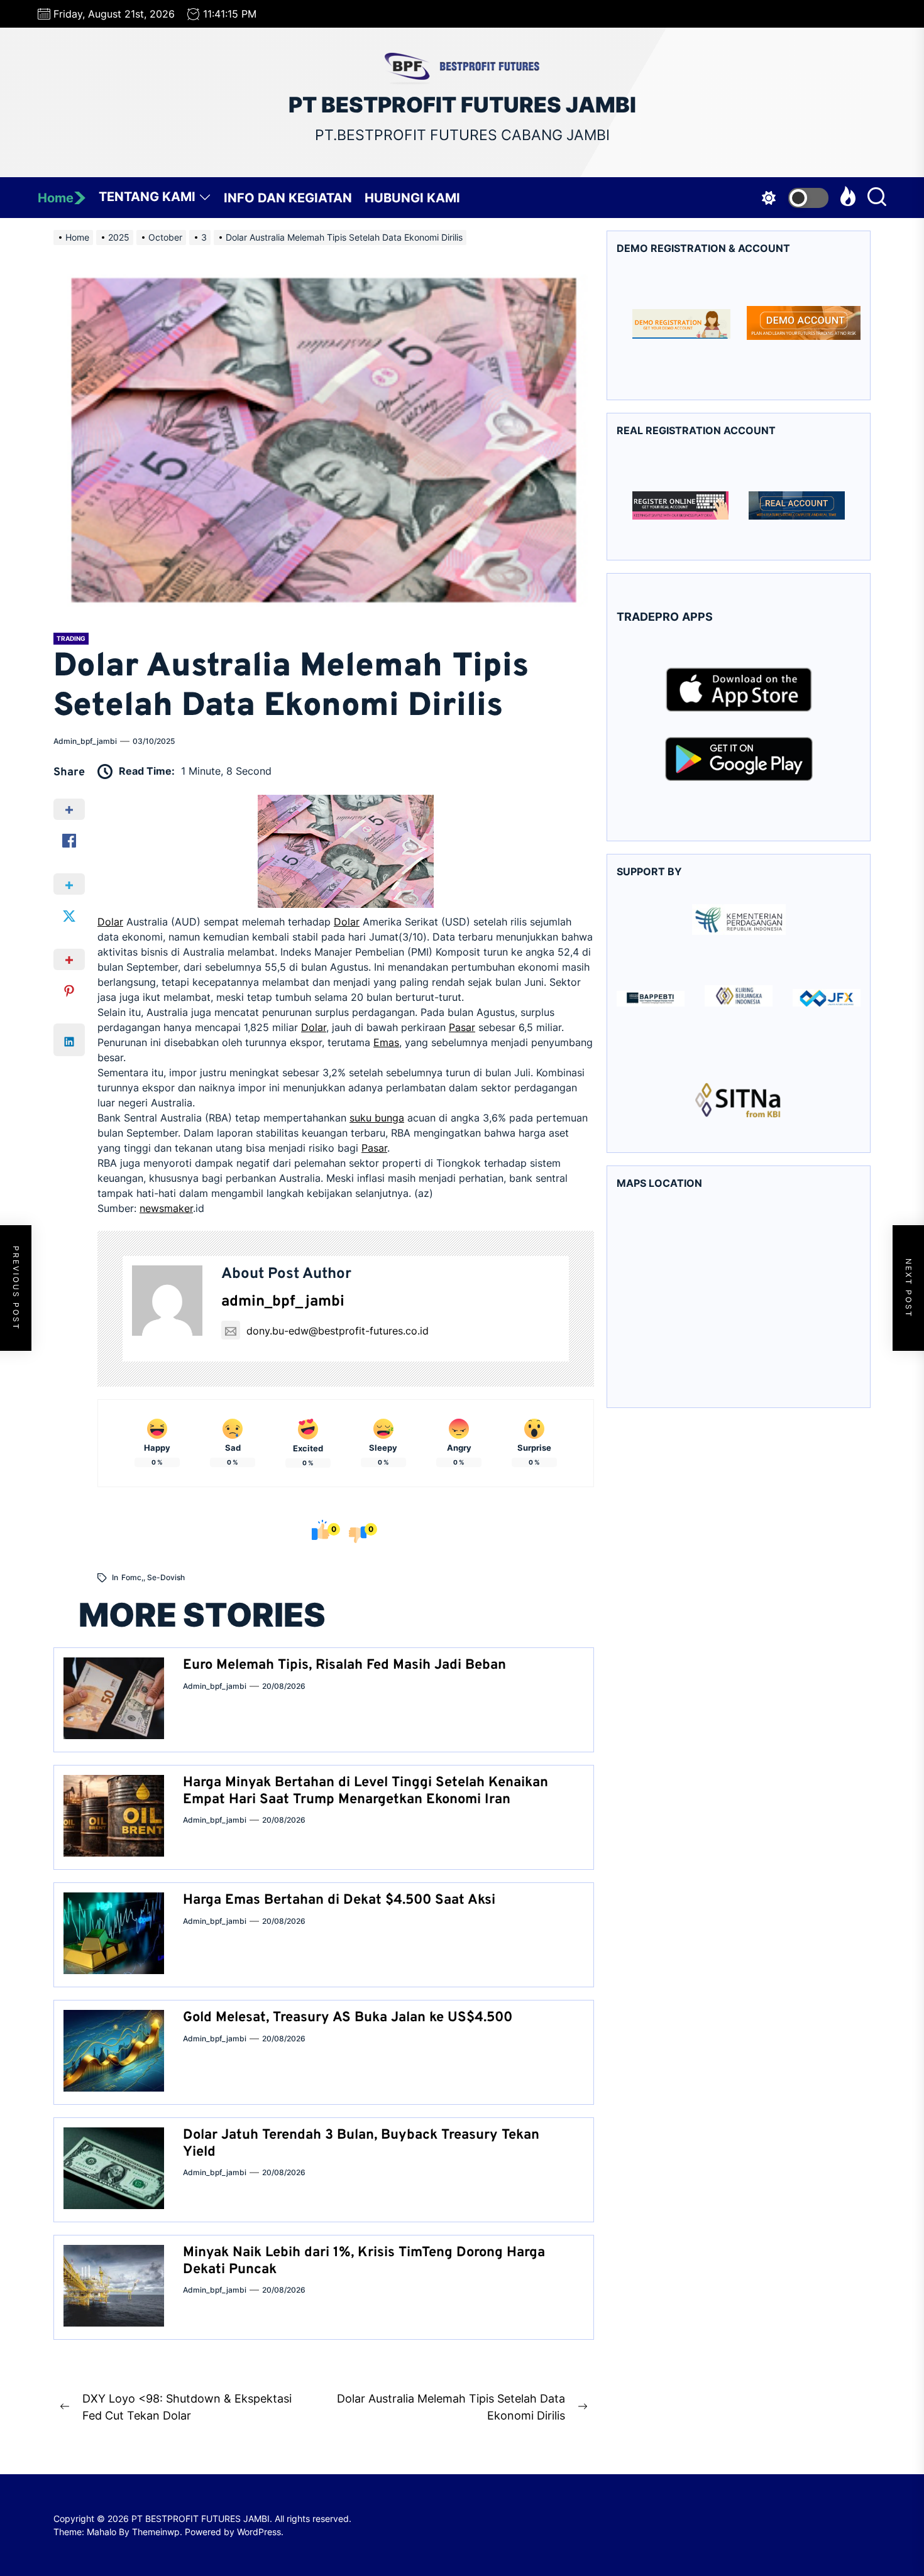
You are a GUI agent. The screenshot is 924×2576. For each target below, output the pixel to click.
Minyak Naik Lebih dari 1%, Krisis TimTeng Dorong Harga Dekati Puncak (364, 2261)
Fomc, (132, 1577)
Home (56, 198)
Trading (71, 638)
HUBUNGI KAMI (412, 198)
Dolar (110, 922)
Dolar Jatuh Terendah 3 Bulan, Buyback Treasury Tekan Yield (361, 2143)
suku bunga (377, 1118)
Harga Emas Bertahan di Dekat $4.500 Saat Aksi (339, 1900)
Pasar (462, 1027)
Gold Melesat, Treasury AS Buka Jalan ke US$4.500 (348, 2018)
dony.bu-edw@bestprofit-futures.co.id (338, 1331)
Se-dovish (166, 1577)
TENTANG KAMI (147, 197)
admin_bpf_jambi (85, 741)
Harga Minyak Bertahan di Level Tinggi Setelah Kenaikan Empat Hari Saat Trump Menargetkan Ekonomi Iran (366, 1791)
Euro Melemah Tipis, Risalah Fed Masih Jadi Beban (344, 1665)
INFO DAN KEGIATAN (288, 198)
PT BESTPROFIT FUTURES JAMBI (462, 105)
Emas (386, 1042)
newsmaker (166, 1208)
